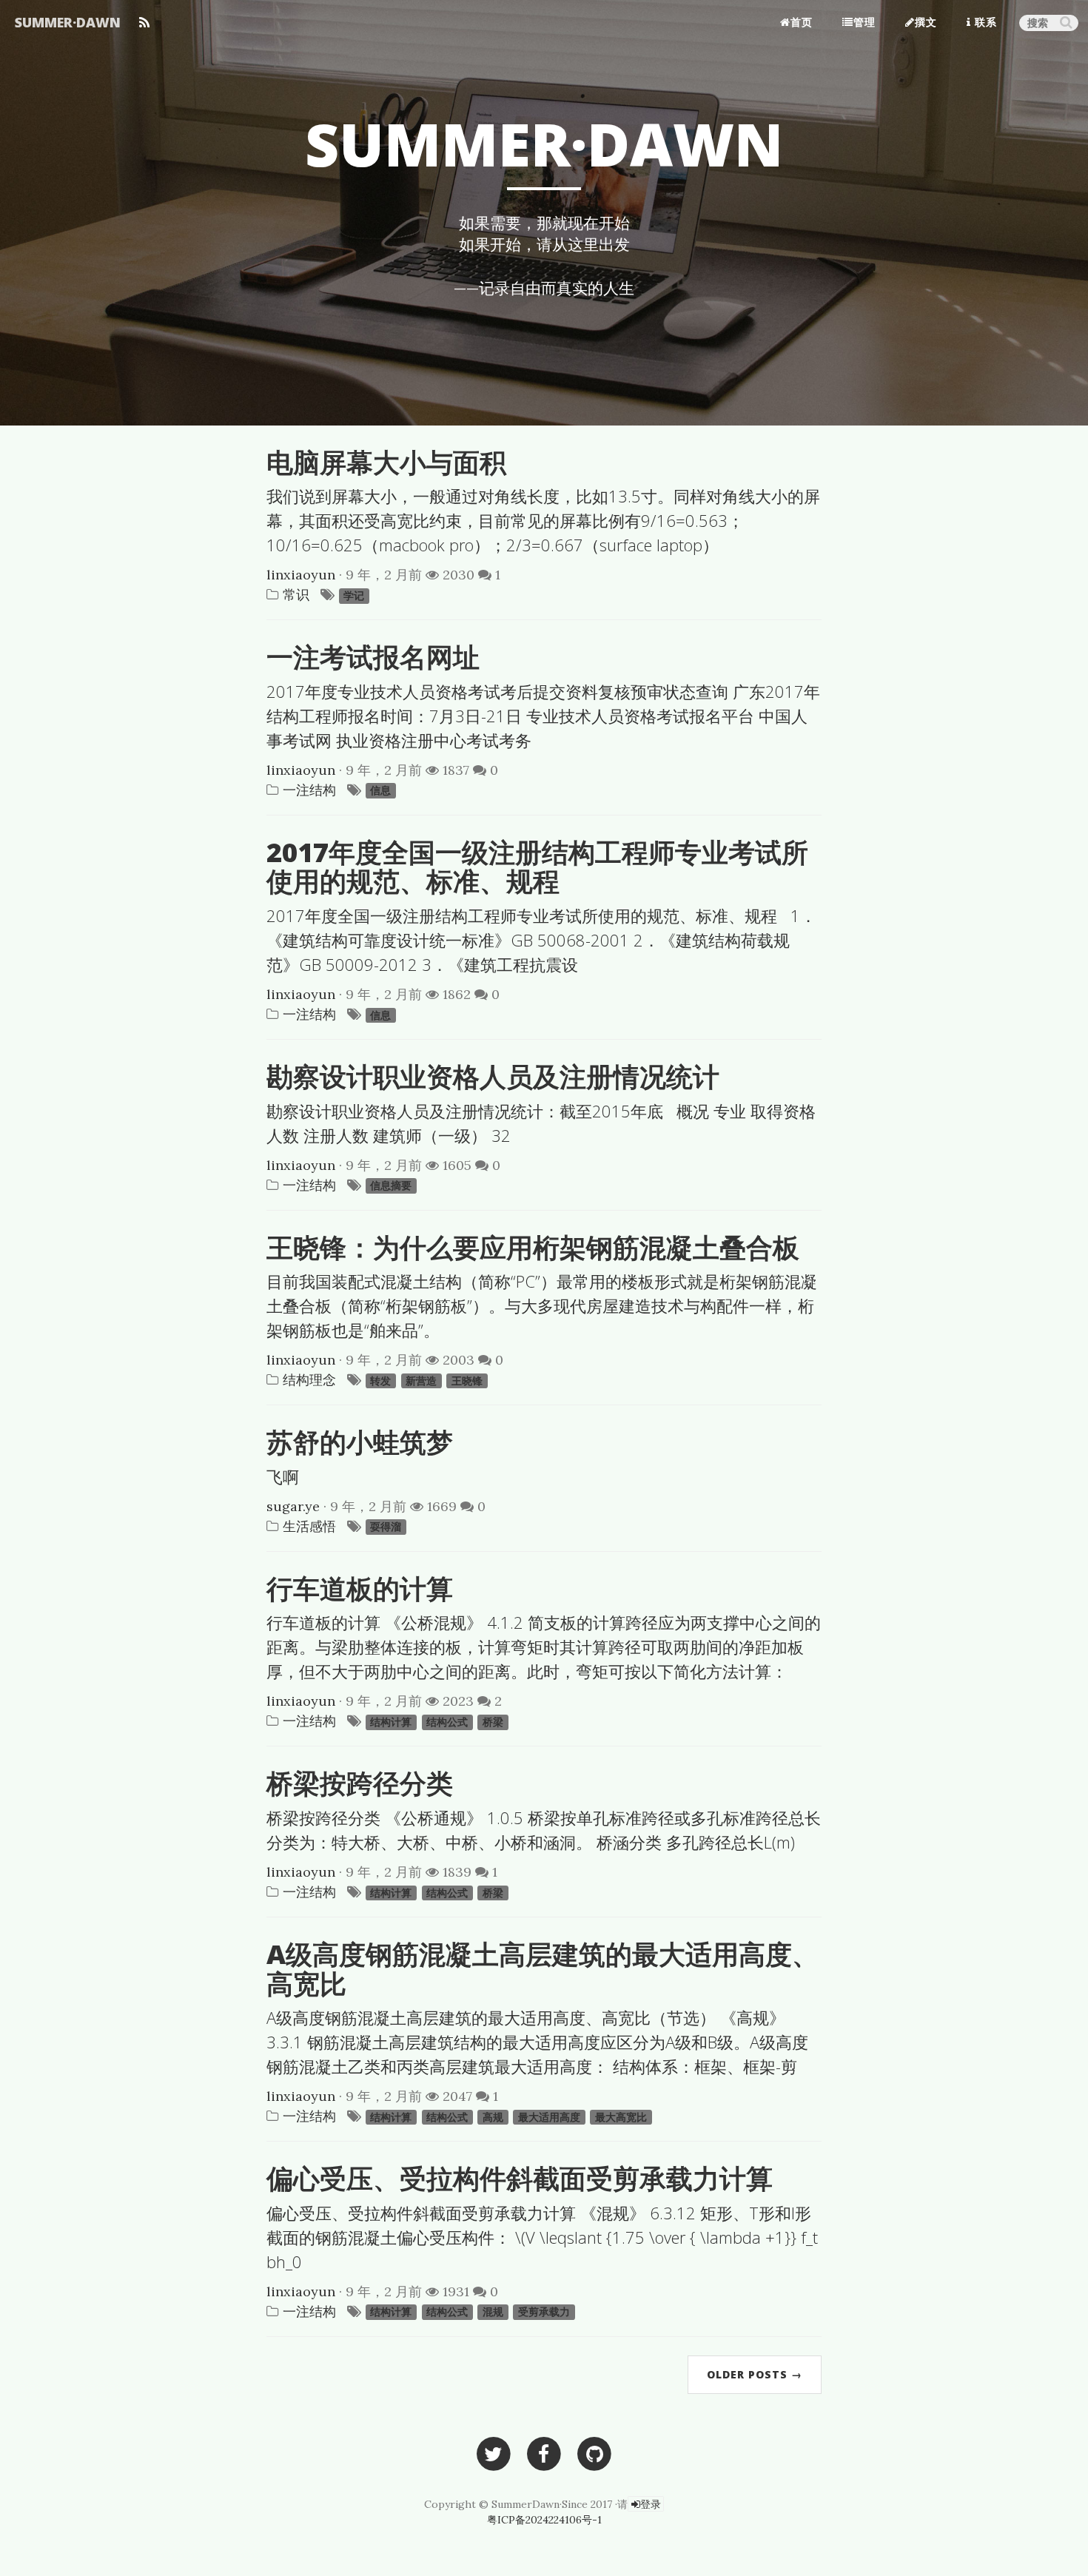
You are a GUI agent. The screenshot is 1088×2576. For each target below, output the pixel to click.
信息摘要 (391, 1186)
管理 (864, 22)
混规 (493, 2313)
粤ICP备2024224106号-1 (544, 2520)
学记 (354, 596)
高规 (493, 2117)
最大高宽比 (621, 2117)
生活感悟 (309, 1526)
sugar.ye (293, 1506)
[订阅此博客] (144, 19)
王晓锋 (467, 1381)
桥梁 (493, 1722)
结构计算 (391, 1722)
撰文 (926, 22)
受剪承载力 (544, 2313)
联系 (984, 22)
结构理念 (309, 1380)
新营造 (421, 1381)
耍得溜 (386, 1527)
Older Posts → (755, 2374)
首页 (802, 22)
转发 (380, 1381)
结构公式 (447, 1722)
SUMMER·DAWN (68, 22)
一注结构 (309, 790)
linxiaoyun (301, 575)
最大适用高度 (549, 2117)
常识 (296, 595)
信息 (380, 791)
